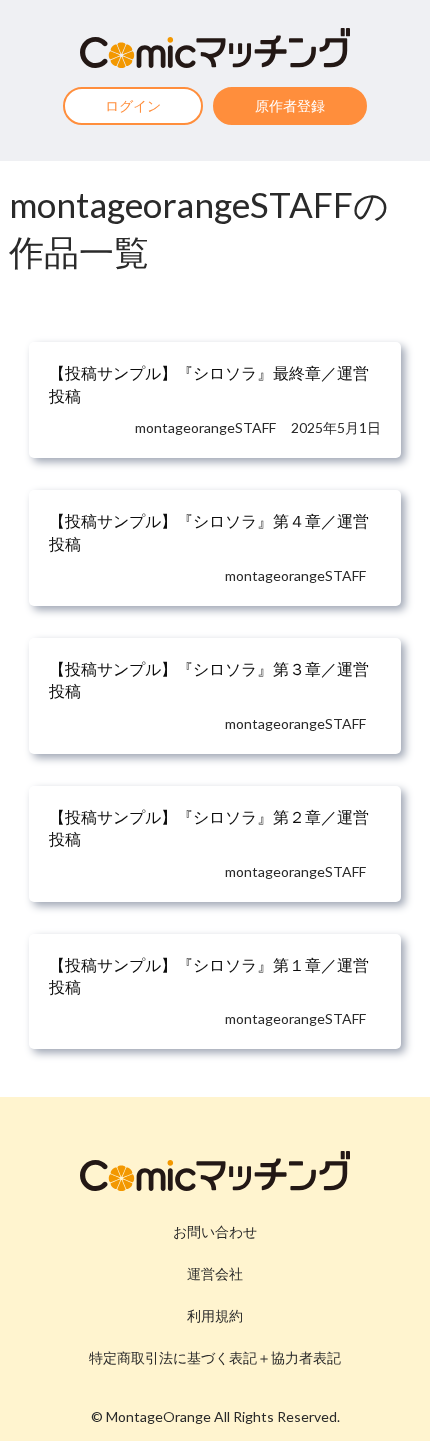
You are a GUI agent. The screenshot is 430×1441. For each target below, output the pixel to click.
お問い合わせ (215, 1231)
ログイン (133, 105)
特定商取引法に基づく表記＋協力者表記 (215, 1357)
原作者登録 (290, 105)
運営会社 (215, 1273)
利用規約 (215, 1315)
